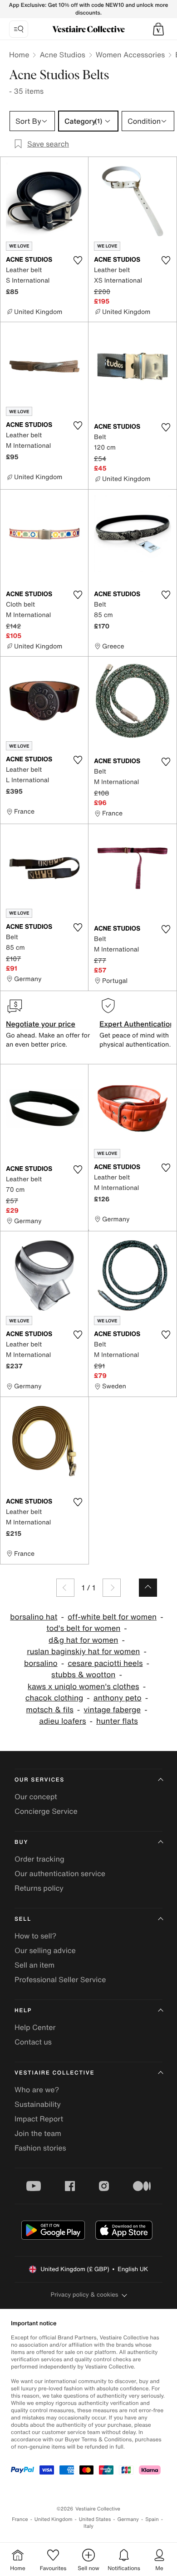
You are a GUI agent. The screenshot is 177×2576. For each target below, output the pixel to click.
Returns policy (39, 1888)
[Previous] (65, 1588)
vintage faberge (112, 1710)
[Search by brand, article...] (19, 29)
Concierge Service (46, 1811)
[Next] (112, 1588)
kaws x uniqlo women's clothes (84, 1687)
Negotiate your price (41, 1024)
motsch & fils (49, 1710)
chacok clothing (54, 1698)
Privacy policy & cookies (85, 2295)
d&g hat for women (83, 1640)
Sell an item (34, 1965)
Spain (152, 2519)
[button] (158, 29)
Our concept (36, 1797)
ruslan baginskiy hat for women (83, 1652)
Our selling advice (45, 1950)
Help (23, 2011)
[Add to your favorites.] (78, 260)
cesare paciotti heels (105, 1663)
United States (95, 2519)
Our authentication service (60, 1873)
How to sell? (35, 1936)
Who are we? (37, 2090)
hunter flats (117, 1721)
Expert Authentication (137, 1024)
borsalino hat (34, 1617)
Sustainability (38, 2104)
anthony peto (118, 1698)
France (20, 2519)
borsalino (41, 1663)
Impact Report (39, 2119)
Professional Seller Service (60, 1979)
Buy (21, 1842)
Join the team (38, 2133)
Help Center (35, 2027)
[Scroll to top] (148, 1588)
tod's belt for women (83, 1628)
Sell (23, 1919)
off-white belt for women (112, 1617)
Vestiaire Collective (54, 2073)
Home (19, 55)
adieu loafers (62, 1721)
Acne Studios (62, 55)
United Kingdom (54, 2519)
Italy (88, 2526)
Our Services (39, 1780)
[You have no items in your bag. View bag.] (158, 29)
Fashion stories (40, 2148)
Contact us (33, 2042)
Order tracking (39, 1859)
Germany (128, 2519)
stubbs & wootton (83, 1675)
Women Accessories (130, 55)
